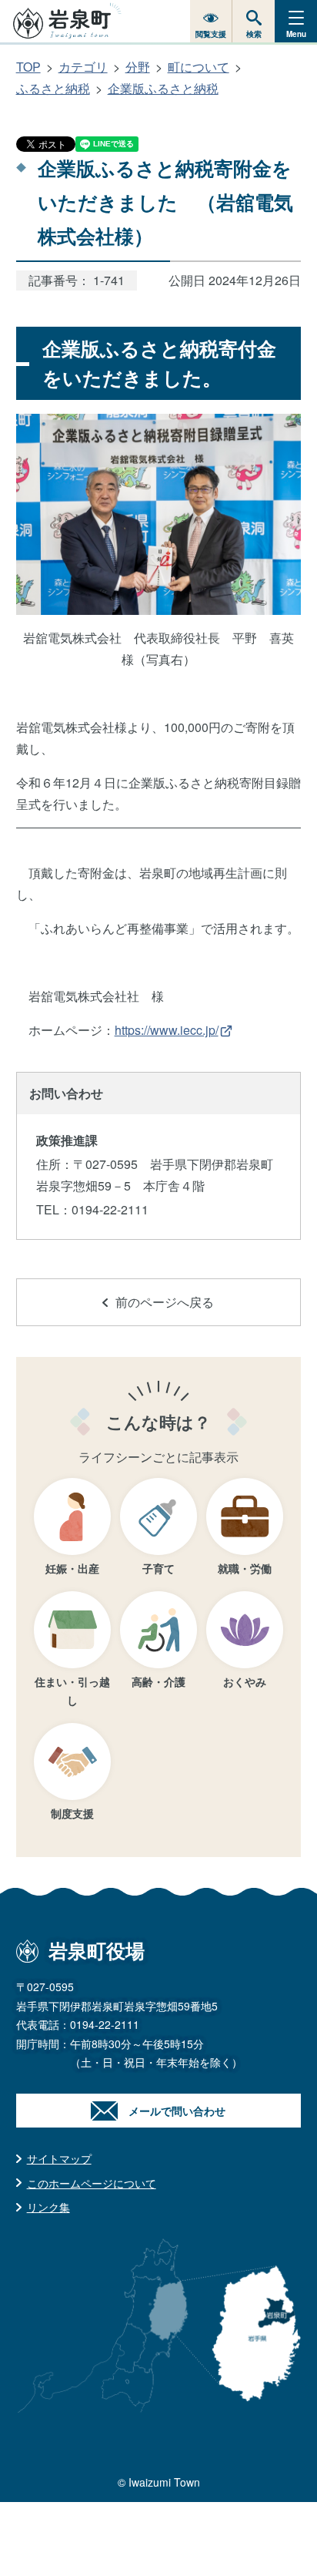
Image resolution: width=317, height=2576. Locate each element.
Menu (296, 34)
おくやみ (245, 1681)
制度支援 (72, 1813)
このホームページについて (92, 2183)
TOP (28, 67)
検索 (254, 34)
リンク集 (48, 2207)
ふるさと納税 (53, 88)
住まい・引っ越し (72, 1691)
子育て (158, 1568)
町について (199, 67)
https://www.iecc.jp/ (167, 1030)
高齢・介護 (158, 1681)
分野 (138, 67)
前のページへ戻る (165, 1302)
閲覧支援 (211, 34)
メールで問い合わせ (177, 2111)
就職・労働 (245, 1568)
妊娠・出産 (72, 1568)
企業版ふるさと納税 (163, 88)
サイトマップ (59, 2158)
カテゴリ (83, 67)
